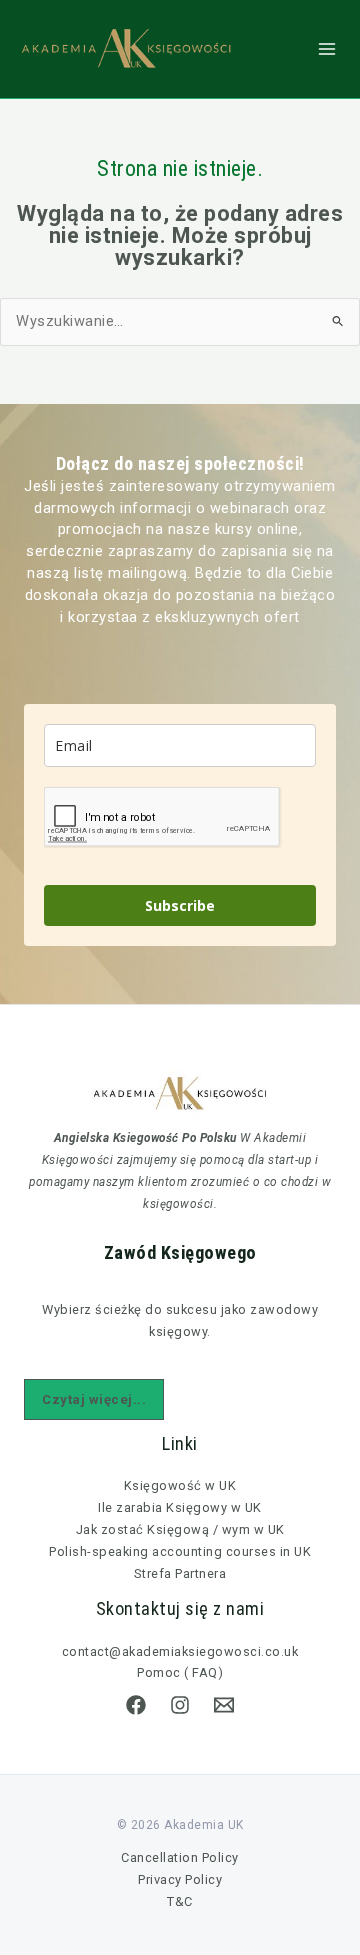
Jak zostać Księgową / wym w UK (180, 1529)
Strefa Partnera (180, 1573)
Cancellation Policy (180, 1857)
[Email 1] (224, 1705)
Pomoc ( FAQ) (180, 1672)
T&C (180, 1901)
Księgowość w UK (180, 1485)
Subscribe (180, 905)
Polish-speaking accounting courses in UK (180, 1551)
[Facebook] (136, 1705)
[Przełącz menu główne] (327, 49)
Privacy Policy (180, 1879)
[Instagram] (180, 1705)
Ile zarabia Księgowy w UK (180, 1507)
